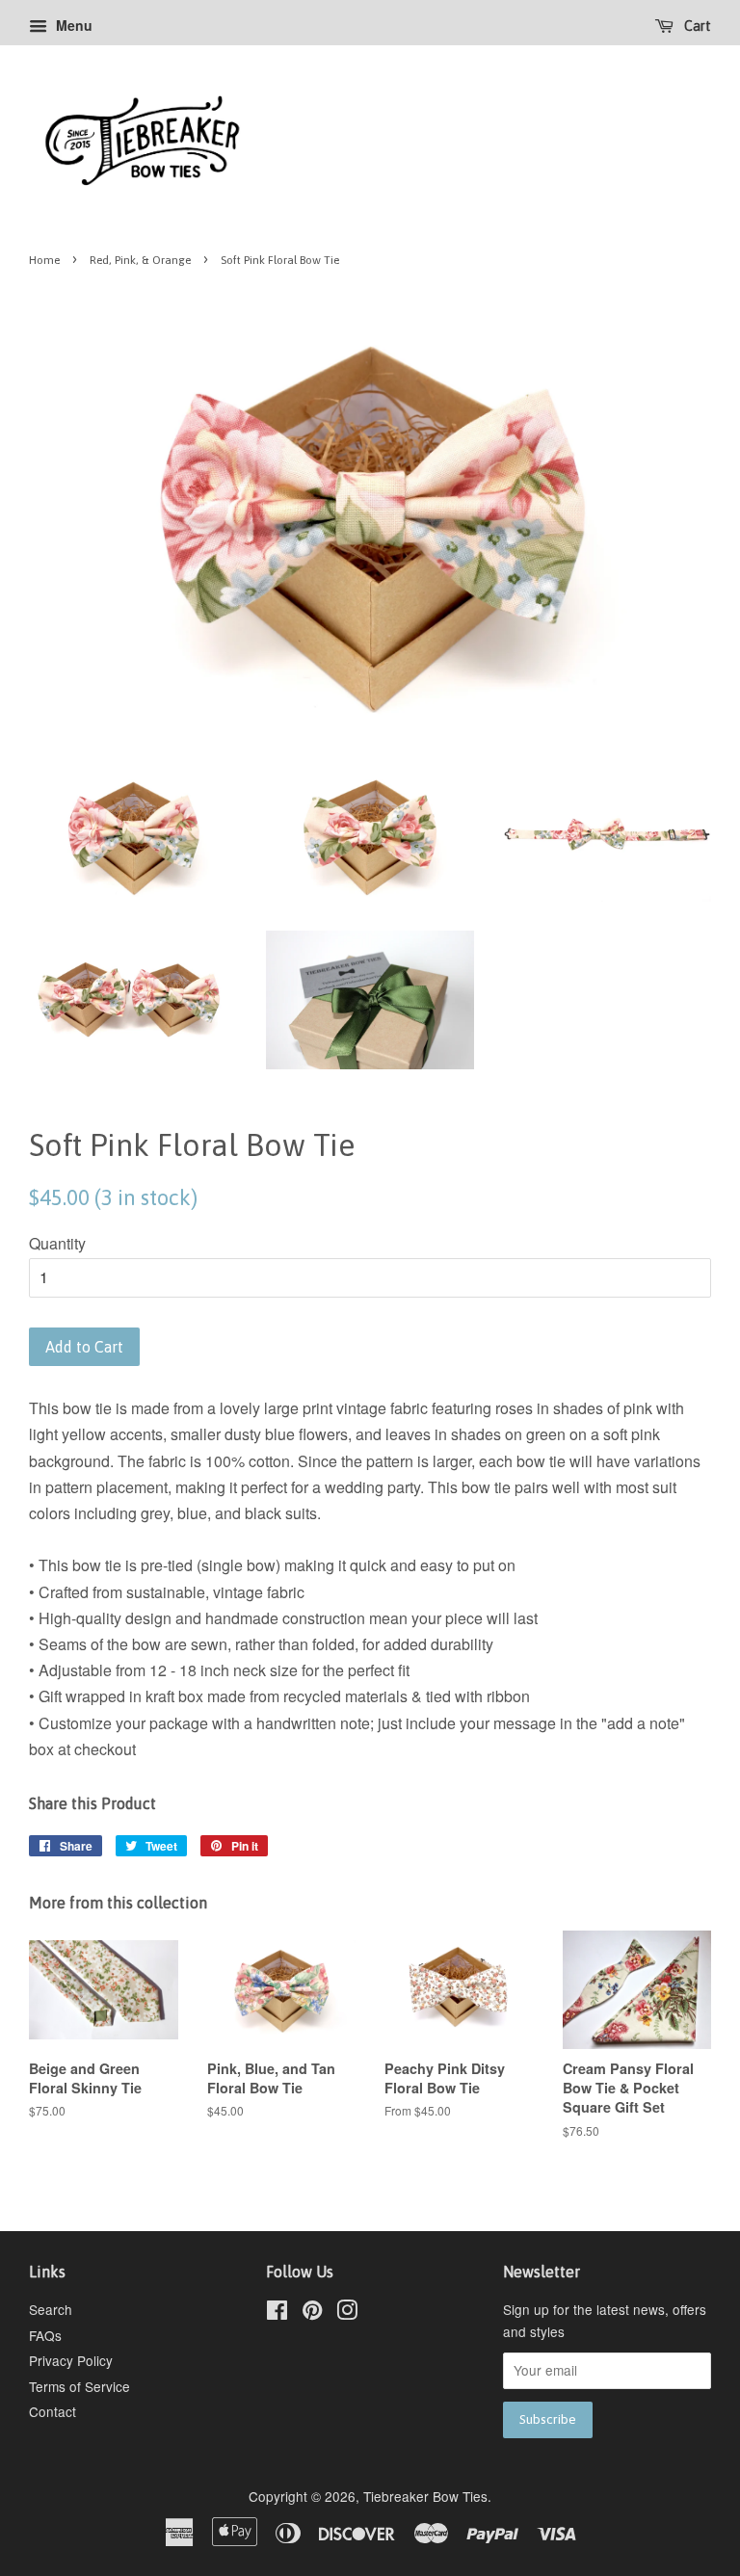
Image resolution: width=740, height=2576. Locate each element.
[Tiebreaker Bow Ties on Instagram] (347, 2313)
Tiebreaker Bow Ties (425, 2496)
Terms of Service (79, 2386)
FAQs (45, 2335)
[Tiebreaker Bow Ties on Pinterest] (312, 2313)
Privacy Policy (71, 2360)
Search (51, 2309)
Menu (72, 25)
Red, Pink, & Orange (140, 260)
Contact (53, 2411)
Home (44, 260)
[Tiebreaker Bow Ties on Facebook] (277, 2313)
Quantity (57, 1243)
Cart (696, 26)
